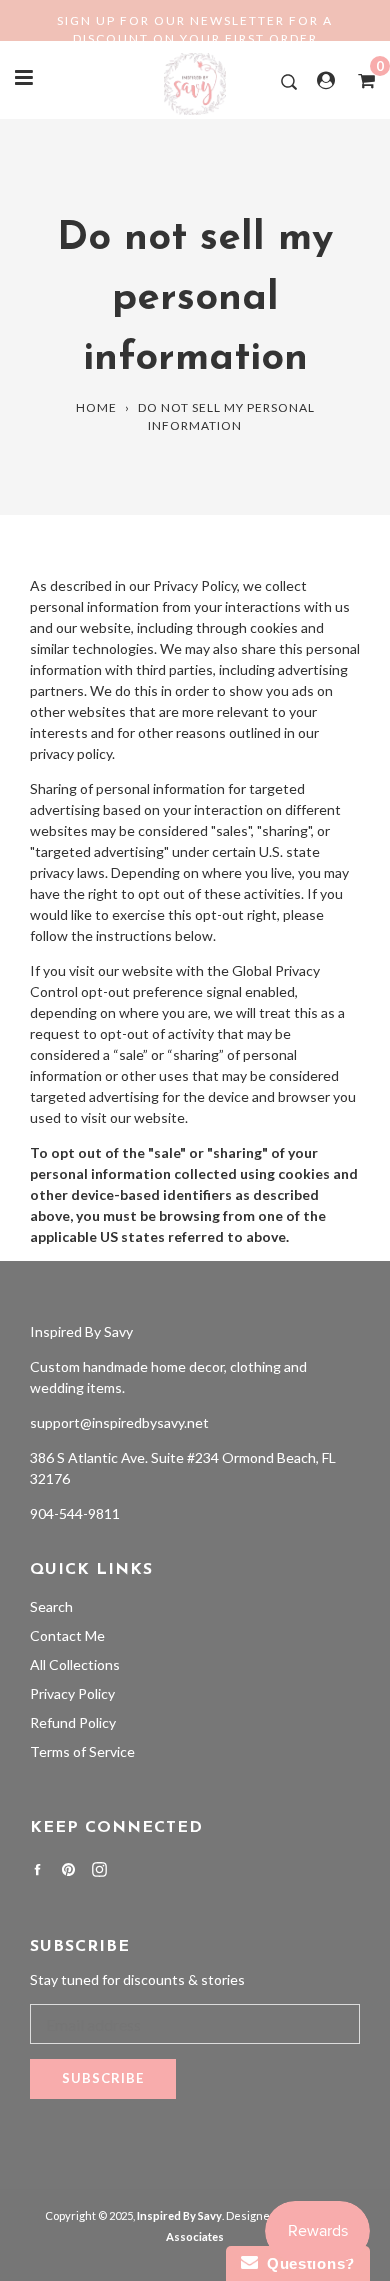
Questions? (306, 2263)
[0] (360, 80)
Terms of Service (82, 1751)
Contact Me (67, 1635)
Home (96, 407)
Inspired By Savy (81, 1331)
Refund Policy (73, 1722)
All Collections (75, 1664)
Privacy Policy (72, 1693)
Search (51, 1606)
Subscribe (103, 2078)
